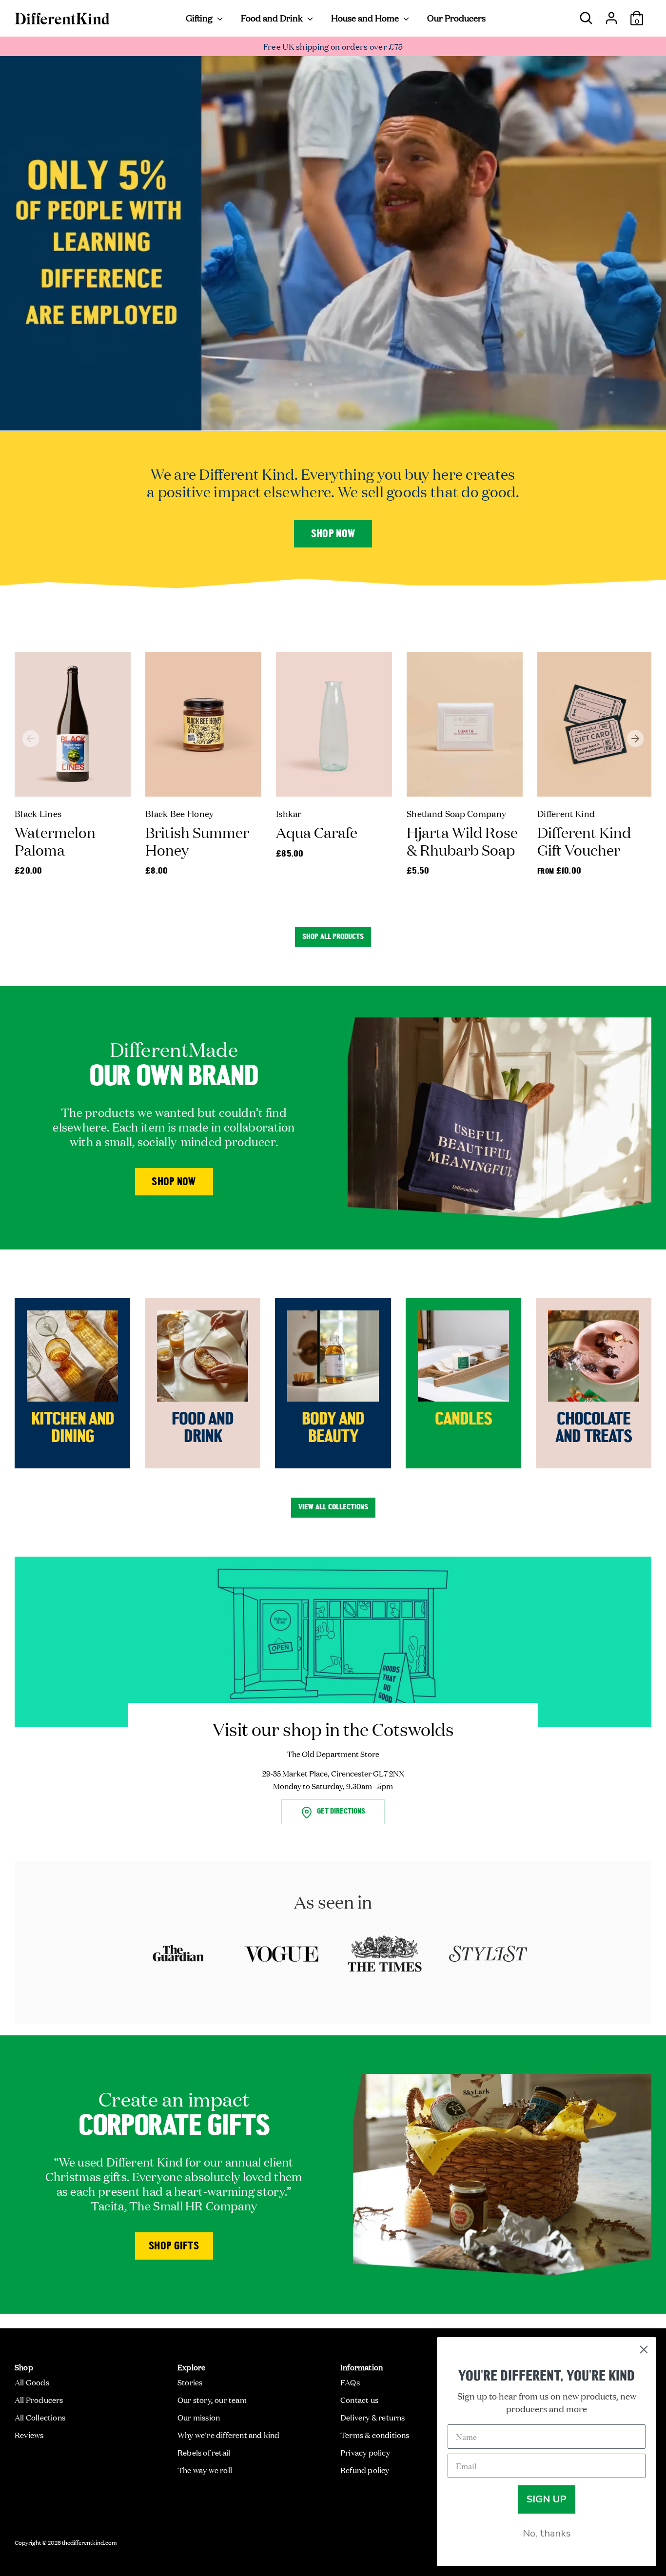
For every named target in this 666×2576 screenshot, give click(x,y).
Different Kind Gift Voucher (584, 841)
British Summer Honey (197, 841)
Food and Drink (273, 18)
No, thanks (547, 2533)
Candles (463, 1420)
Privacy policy (365, 2452)
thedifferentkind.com (89, 2542)
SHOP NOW (174, 1182)
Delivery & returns (373, 2417)
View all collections (333, 1507)
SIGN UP (547, 2499)
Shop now (333, 535)
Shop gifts (174, 2247)
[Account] (611, 14)
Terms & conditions (375, 2435)
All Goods (32, 2382)
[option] (65, 774)
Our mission (199, 2417)
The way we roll (205, 2470)
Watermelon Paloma (55, 841)
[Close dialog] (644, 2350)
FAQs (350, 2382)
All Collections (40, 2417)
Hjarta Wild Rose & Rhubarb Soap (462, 841)
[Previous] (31, 739)
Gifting (200, 18)
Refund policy (365, 2470)
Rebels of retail (204, 2452)
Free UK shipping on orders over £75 (333, 46)
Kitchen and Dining (73, 1429)
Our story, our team (212, 2400)
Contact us (359, 2400)
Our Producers (456, 18)
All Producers (39, 2400)
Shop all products (333, 937)
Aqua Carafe (317, 832)
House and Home (366, 18)
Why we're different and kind (229, 2435)
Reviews (29, 2435)
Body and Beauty (333, 1429)
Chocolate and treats (594, 1429)
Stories (190, 2382)
